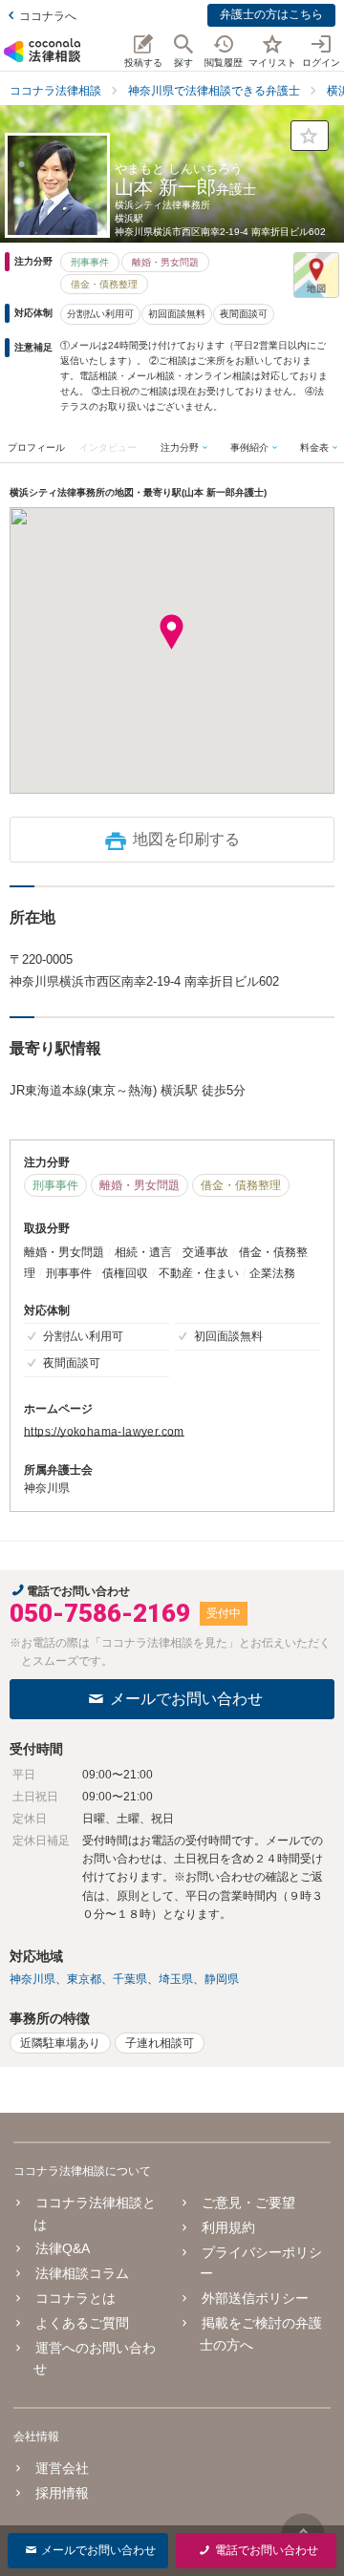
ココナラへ (48, 16)
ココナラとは (75, 2298)
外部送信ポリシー (255, 2298)
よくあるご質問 (82, 2323)
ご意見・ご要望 (248, 2203)
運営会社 (62, 2468)
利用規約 (228, 2227)
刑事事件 (90, 262)
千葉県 (130, 1979)
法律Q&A (63, 2248)
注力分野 (180, 447)
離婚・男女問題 (165, 262)
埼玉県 (176, 1979)
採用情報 (62, 2493)
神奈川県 (32, 1979)
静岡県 (222, 1979)
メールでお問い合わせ (186, 1699)
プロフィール (36, 447)
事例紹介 (249, 447)
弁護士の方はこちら (271, 14)
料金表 (314, 447)
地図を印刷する (186, 839)
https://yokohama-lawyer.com (104, 1432)
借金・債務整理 (104, 284)
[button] (172, 632)
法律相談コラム (82, 2273)
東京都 (84, 1979)
